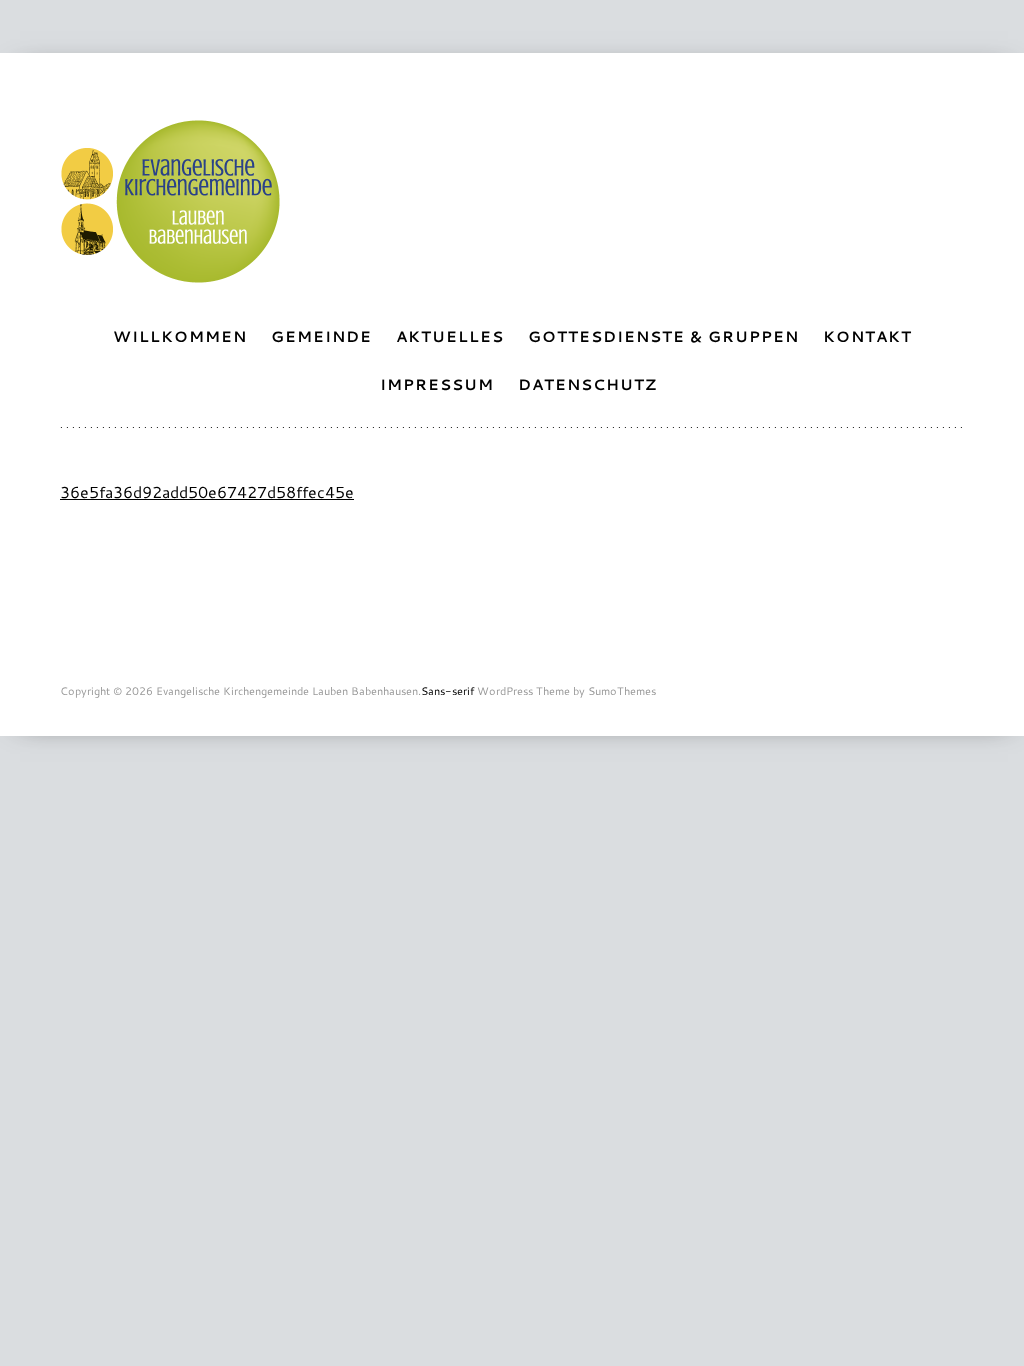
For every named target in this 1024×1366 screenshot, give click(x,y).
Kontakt (867, 336)
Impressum (437, 384)
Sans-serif (447, 691)
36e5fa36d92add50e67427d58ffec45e (207, 491)
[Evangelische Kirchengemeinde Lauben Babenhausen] (170, 272)
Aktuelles (450, 336)
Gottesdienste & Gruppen (663, 336)
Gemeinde (321, 336)
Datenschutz (587, 384)
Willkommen (180, 336)
